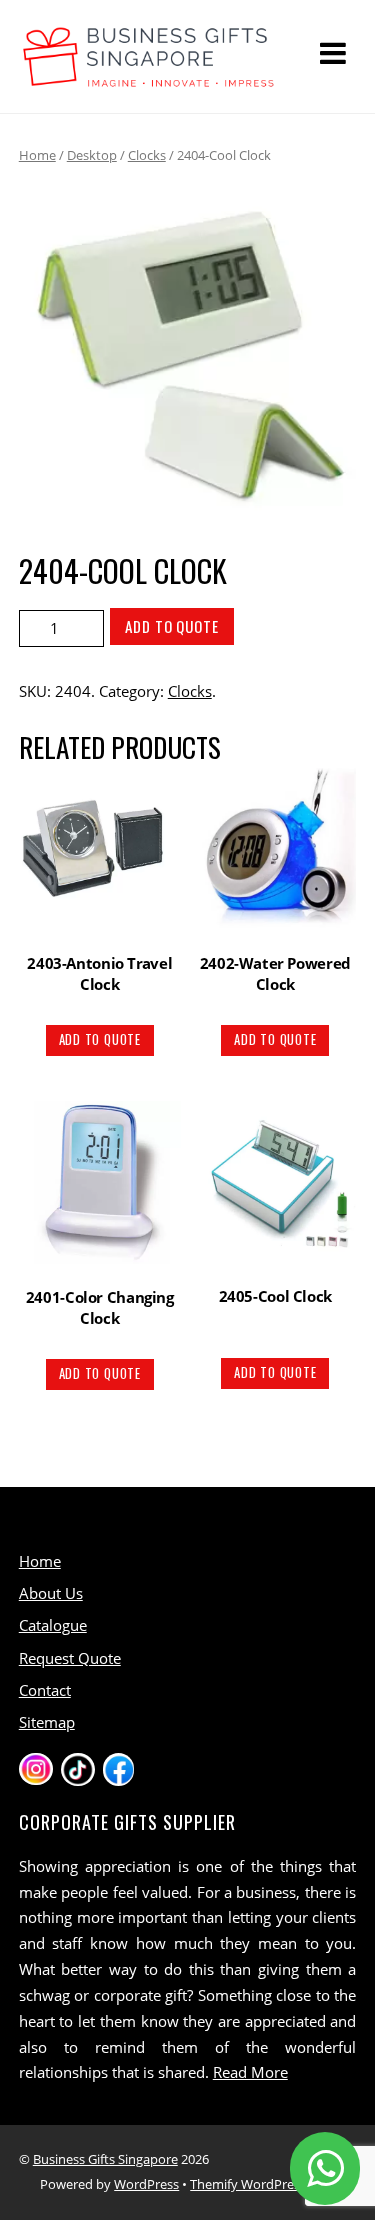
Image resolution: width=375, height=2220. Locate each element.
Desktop (92, 155)
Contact (45, 1690)
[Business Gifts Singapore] (149, 77)
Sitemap (47, 1722)
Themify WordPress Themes (273, 2184)
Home (37, 155)
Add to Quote (172, 626)
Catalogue (53, 1625)
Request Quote (70, 1658)
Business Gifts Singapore (105, 2159)
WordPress (146, 2184)
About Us (51, 1593)
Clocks (147, 155)
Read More (250, 2072)
